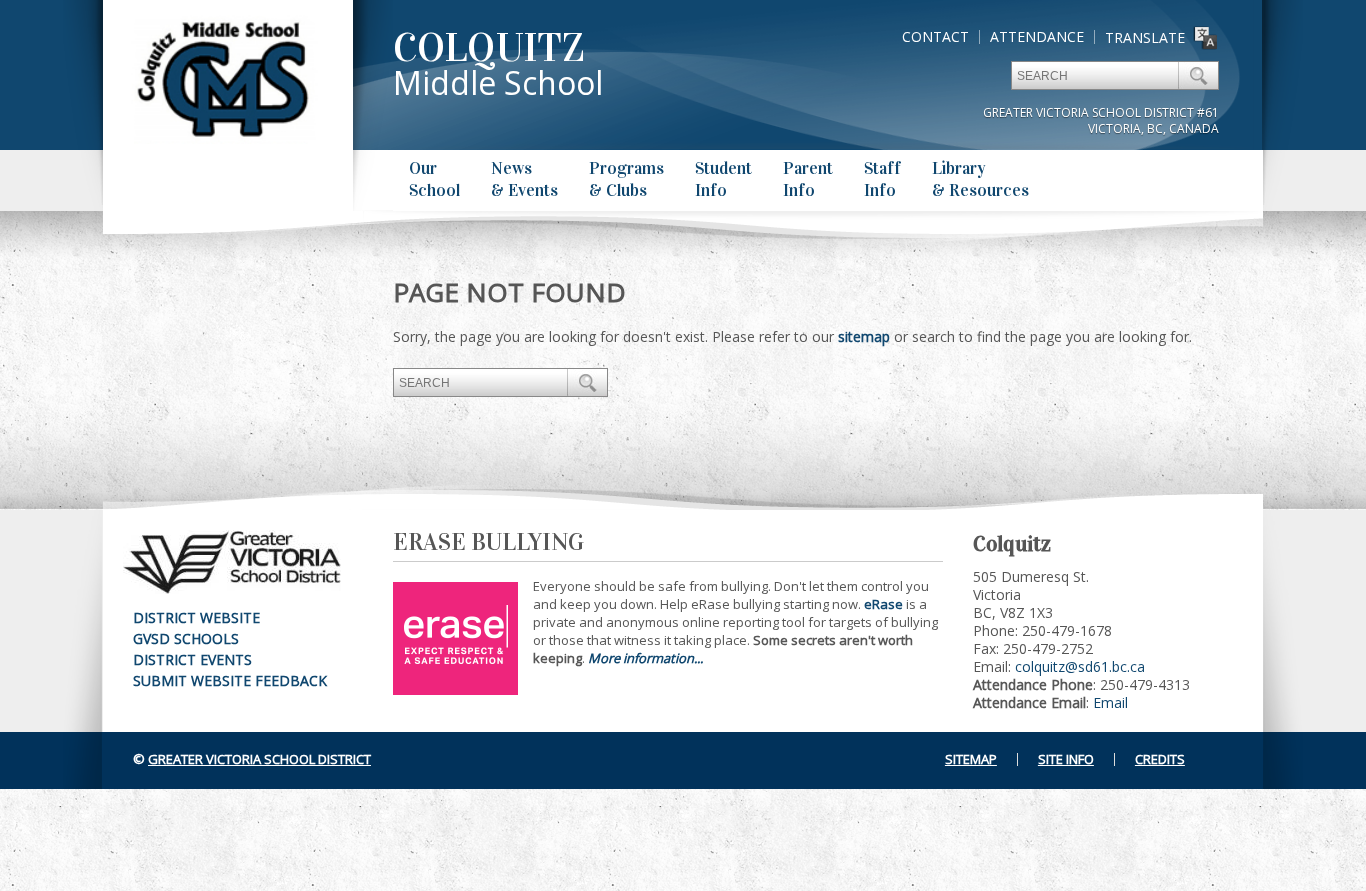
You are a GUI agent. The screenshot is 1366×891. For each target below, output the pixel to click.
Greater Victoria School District (259, 759)
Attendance (1037, 36)
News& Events (524, 179)
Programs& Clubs (626, 179)
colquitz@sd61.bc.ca (1080, 666)
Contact (935, 36)
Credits (1160, 759)
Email (1110, 702)
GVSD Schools (186, 638)
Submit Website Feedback (230, 680)
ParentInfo (808, 179)
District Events (192, 659)
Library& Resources (980, 179)
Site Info (1066, 759)
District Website (196, 617)
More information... (645, 658)
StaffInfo (882, 179)
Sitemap (971, 759)
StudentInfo (723, 179)
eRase (883, 604)
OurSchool (434, 179)
